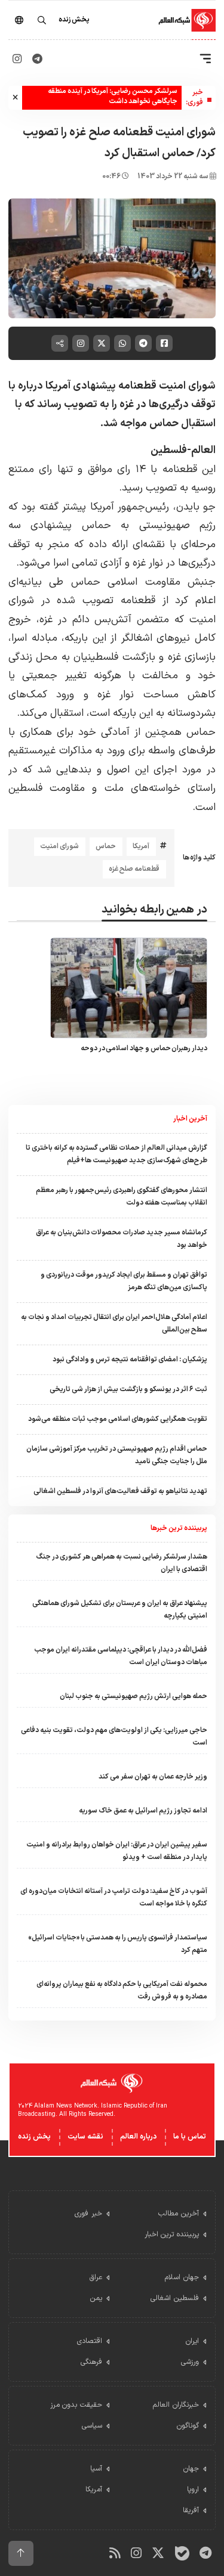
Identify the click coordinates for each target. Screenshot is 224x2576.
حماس (106, 846)
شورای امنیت (59, 846)
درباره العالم (138, 2137)
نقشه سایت (85, 2137)
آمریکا (141, 846)
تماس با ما (190, 2137)
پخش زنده (34, 2137)
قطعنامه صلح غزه (134, 869)
